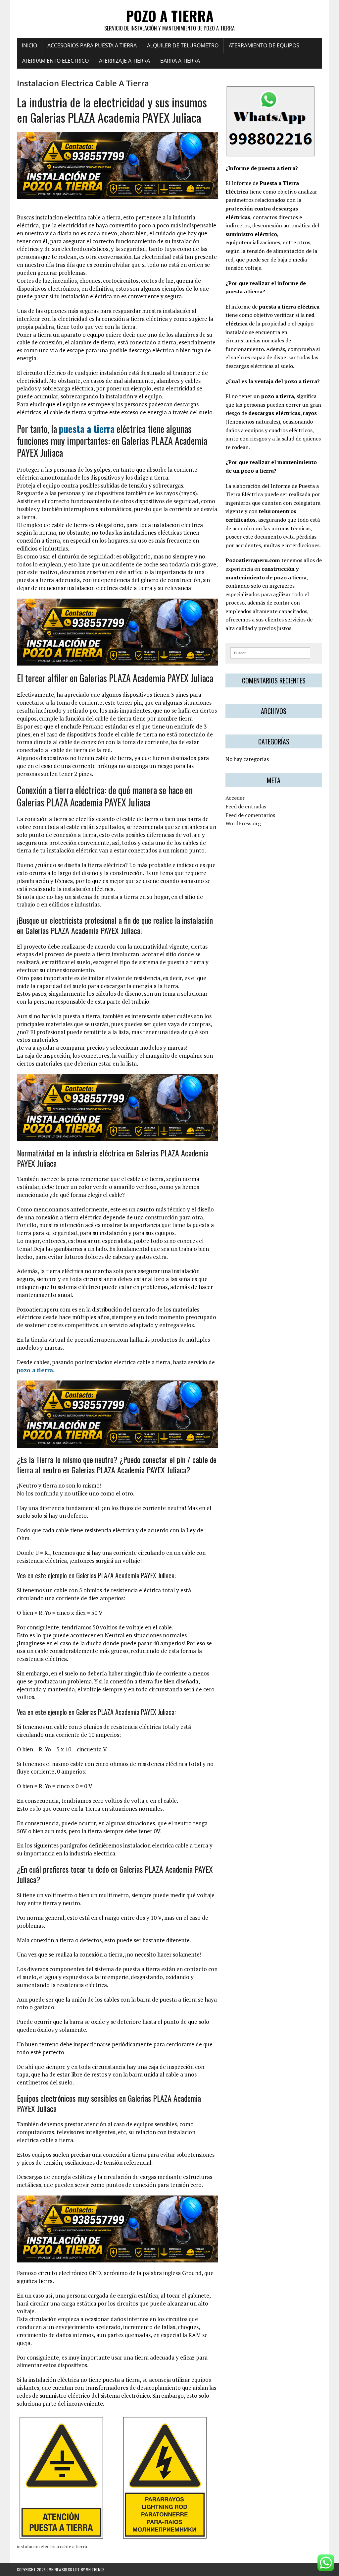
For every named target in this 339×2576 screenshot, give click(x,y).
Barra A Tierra (180, 61)
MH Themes (95, 2570)
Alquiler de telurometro (183, 45)
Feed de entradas (246, 806)
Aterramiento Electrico (55, 61)
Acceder (235, 798)
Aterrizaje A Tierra (124, 61)
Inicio (29, 45)
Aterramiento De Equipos (264, 45)
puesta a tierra (87, 429)
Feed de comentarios (250, 815)
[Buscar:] (270, 652)
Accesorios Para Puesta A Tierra (92, 45)
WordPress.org (243, 823)
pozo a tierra (35, 1370)
